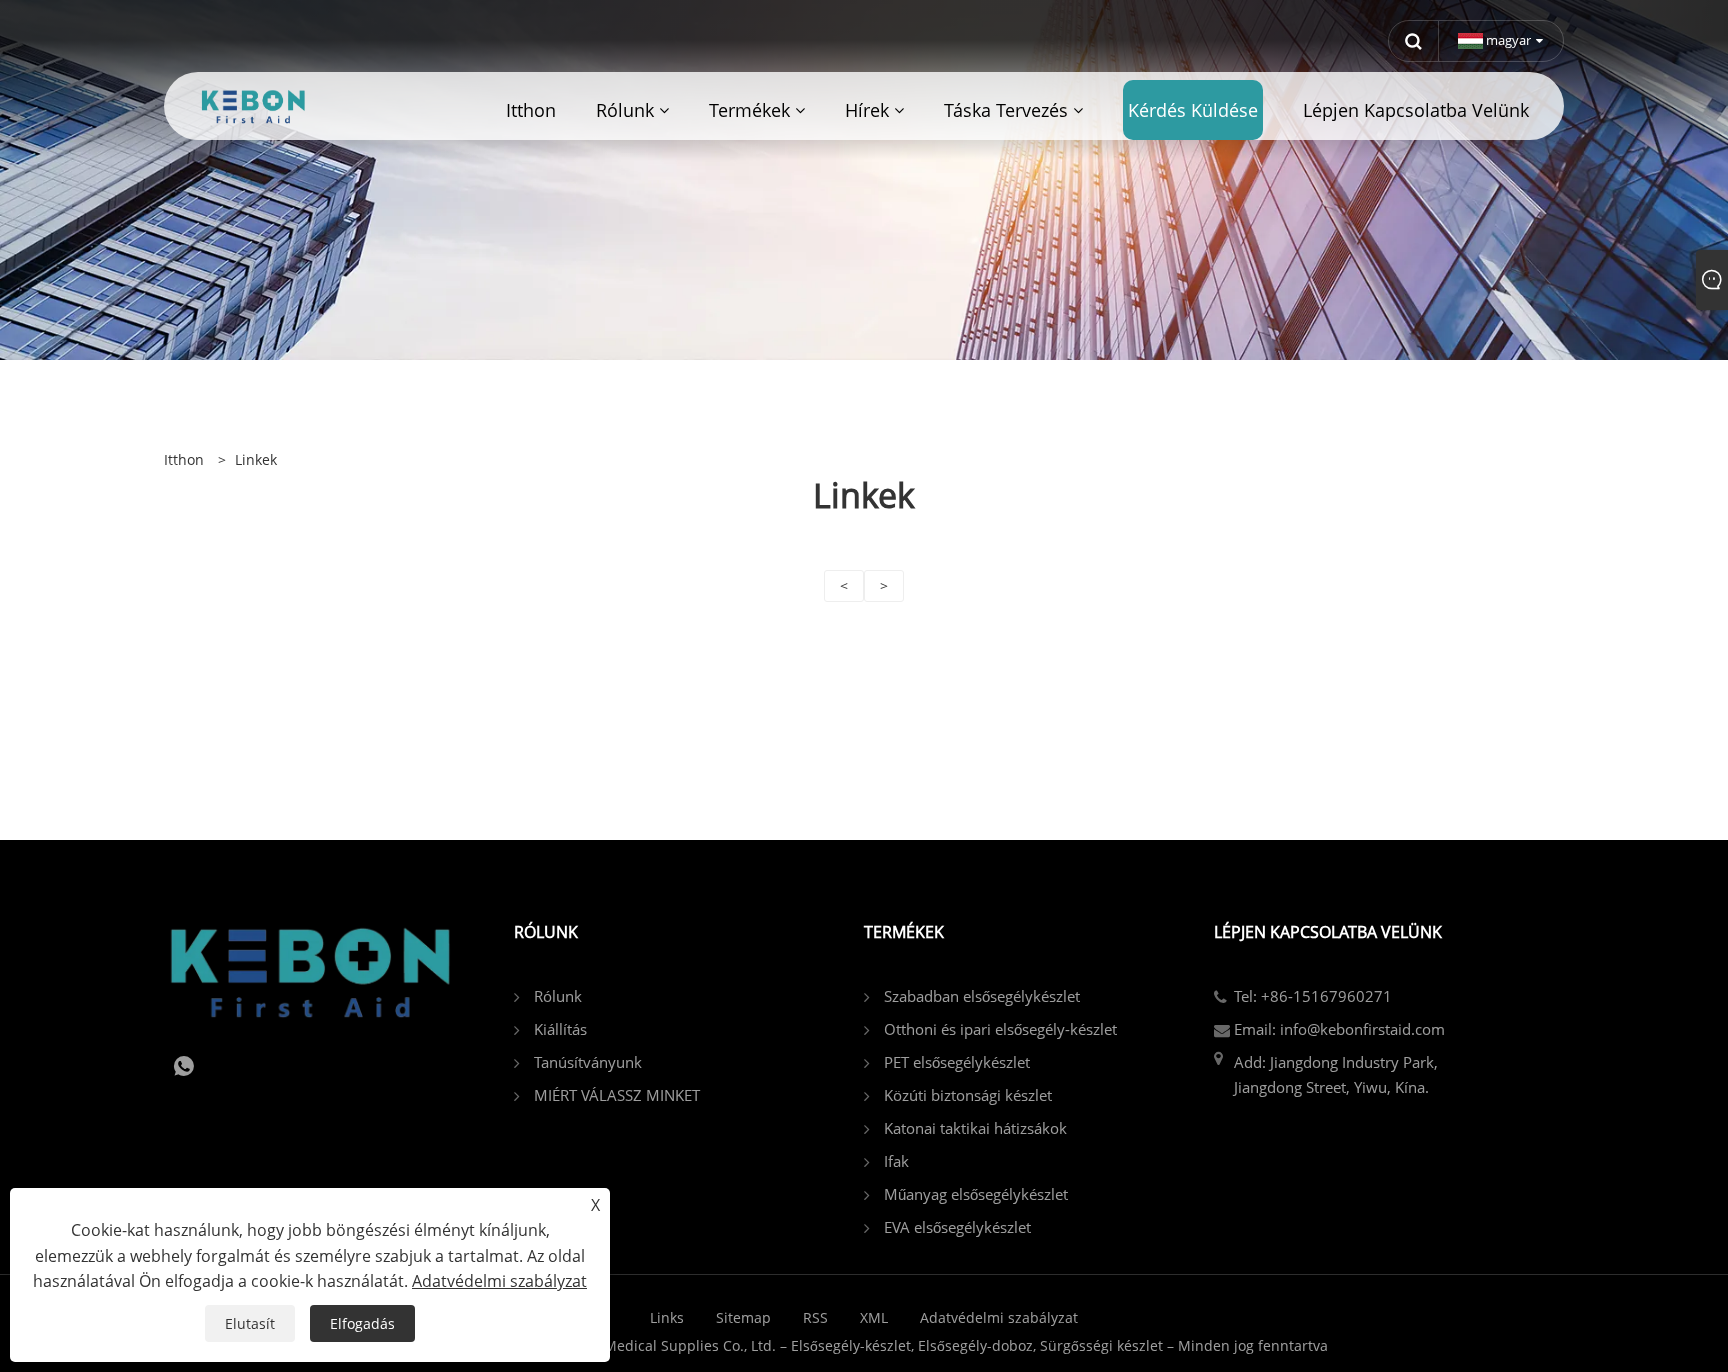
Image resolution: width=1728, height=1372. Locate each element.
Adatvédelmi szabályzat (999, 1317)
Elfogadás (362, 1323)
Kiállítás (560, 1029)
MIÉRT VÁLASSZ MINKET (617, 1095)
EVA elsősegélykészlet (957, 1227)
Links (667, 1317)
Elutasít (250, 1323)
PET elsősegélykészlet (957, 1062)
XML (874, 1317)
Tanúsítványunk (588, 1062)
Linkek (256, 459)
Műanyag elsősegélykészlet (976, 1194)
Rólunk (558, 996)
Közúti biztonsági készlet (968, 1095)
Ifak (896, 1161)
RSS (815, 1317)
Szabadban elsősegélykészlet (982, 996)
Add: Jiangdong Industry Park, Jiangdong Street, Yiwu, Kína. (1336, 1074)
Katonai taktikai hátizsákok (975, 1128)
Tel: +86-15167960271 (1313, 996)
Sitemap (743, 1317)
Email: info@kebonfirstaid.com (1339, 1029)
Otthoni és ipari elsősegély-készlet (1000, 1029)
